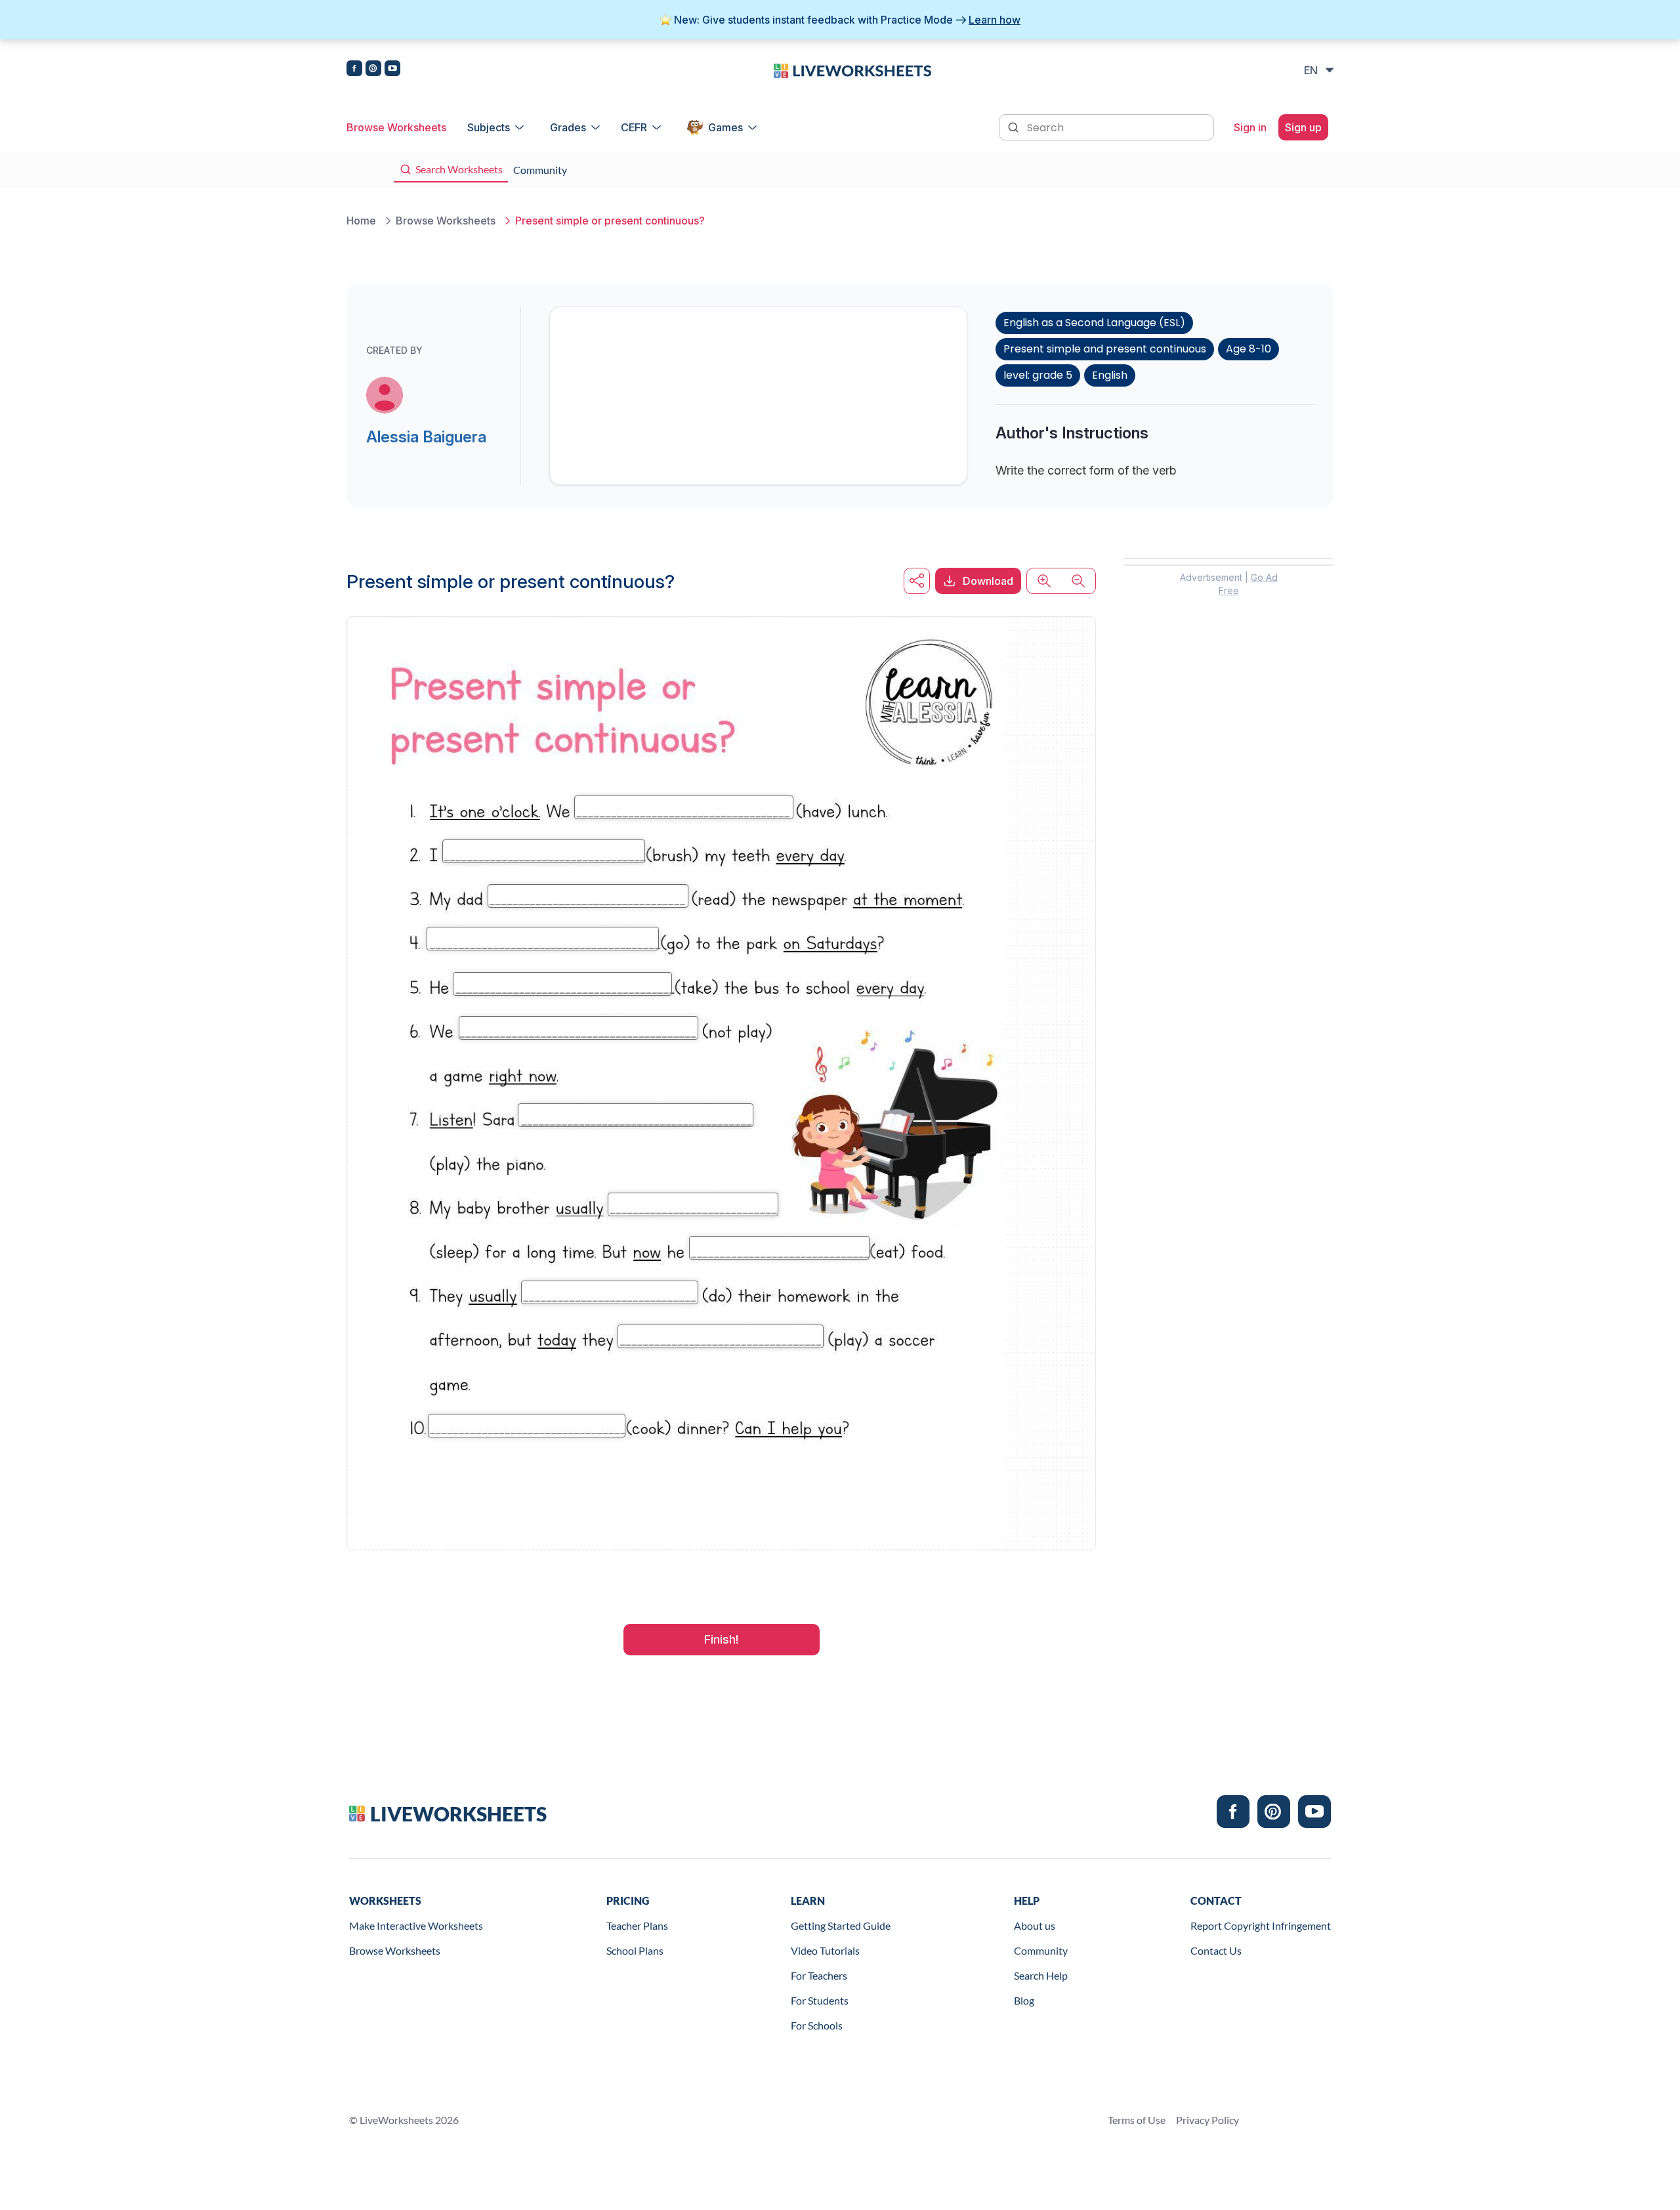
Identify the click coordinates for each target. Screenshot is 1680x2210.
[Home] (852, 70)
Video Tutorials (825, 1950)
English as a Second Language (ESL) (1094, 323)
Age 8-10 (1249, 349)
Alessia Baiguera (426, 437)
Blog (1024, 2000)
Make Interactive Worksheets (416, 1925)
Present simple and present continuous (1105, 349)
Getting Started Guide (841, 1925)
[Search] (1015, 126)
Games (725, 127)
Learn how (995, 20)
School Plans (635, 1950)
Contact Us (1216, 1950)
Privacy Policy (1207, 2120)
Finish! (722, 1639)
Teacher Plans (637, 1925)
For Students (820, 2000)
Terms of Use (1137, 2120)
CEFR (634, 127)
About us (1035, 1925)
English (1110, 375)
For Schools (817, 2025)
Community (1041, 1950)
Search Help (1041, 1975)
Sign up (1303, 127)
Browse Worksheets (396, 127)
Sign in (1250, 127)
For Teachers (819, 1975)
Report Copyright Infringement (1261, 1925)
